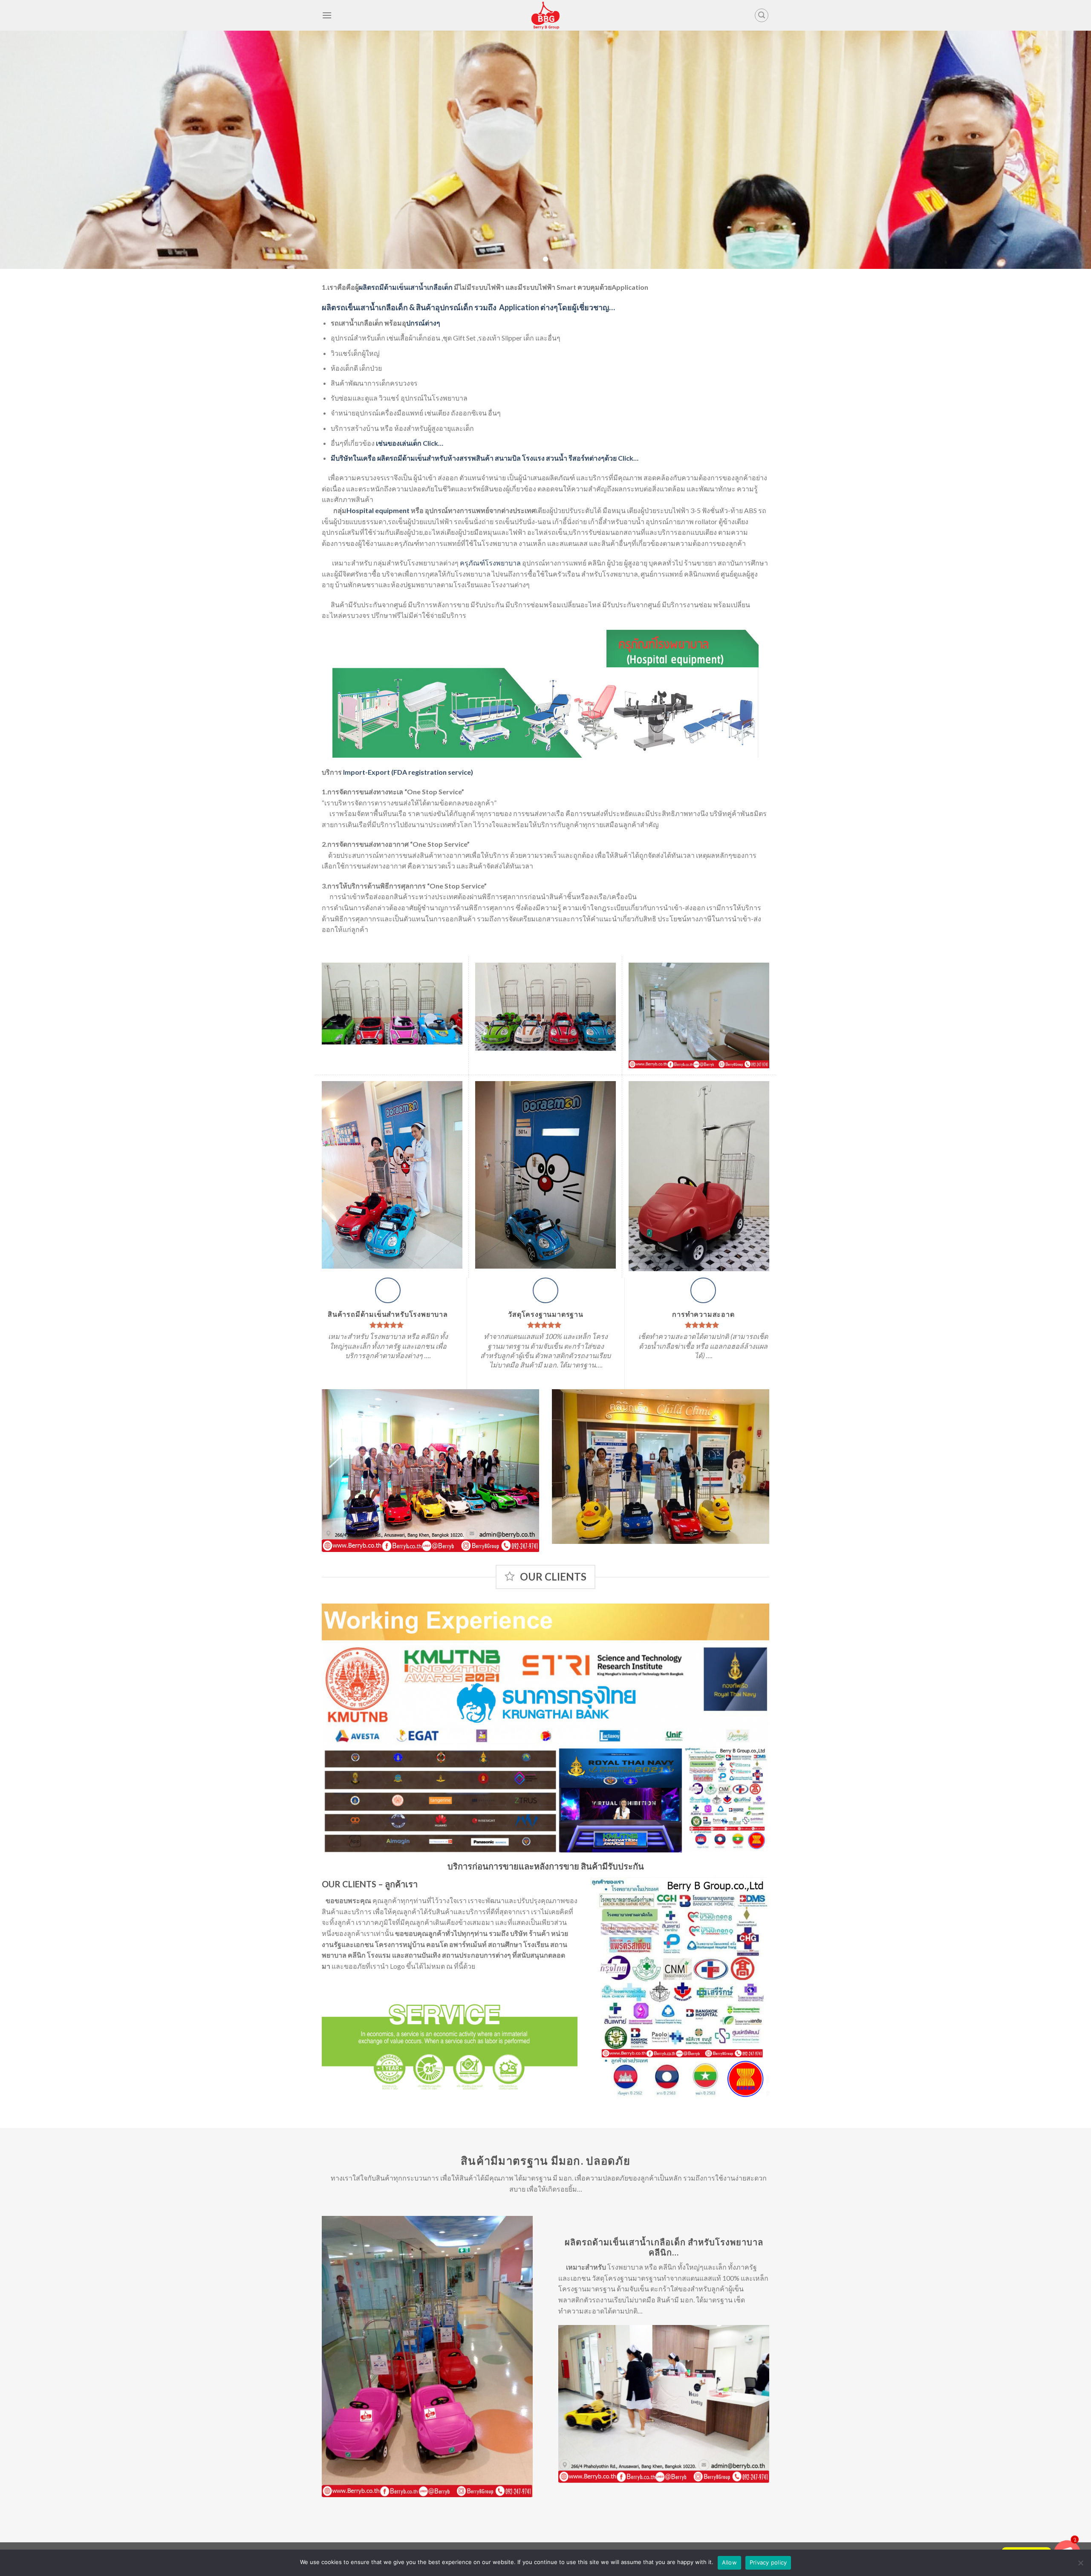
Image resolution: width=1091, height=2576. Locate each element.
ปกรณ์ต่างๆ (424, 323)
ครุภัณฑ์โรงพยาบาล (490, 563)
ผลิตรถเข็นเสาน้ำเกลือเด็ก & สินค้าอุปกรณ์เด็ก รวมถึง (409, 307)
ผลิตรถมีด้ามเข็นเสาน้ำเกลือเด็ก (406, 287)
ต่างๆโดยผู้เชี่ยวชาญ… (557, 307)
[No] (1080, 2565)
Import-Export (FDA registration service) (408, 772)
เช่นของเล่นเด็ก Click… (410, 443)
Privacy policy (768, 2562)
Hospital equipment (378, 510)
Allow (729, 2562)
